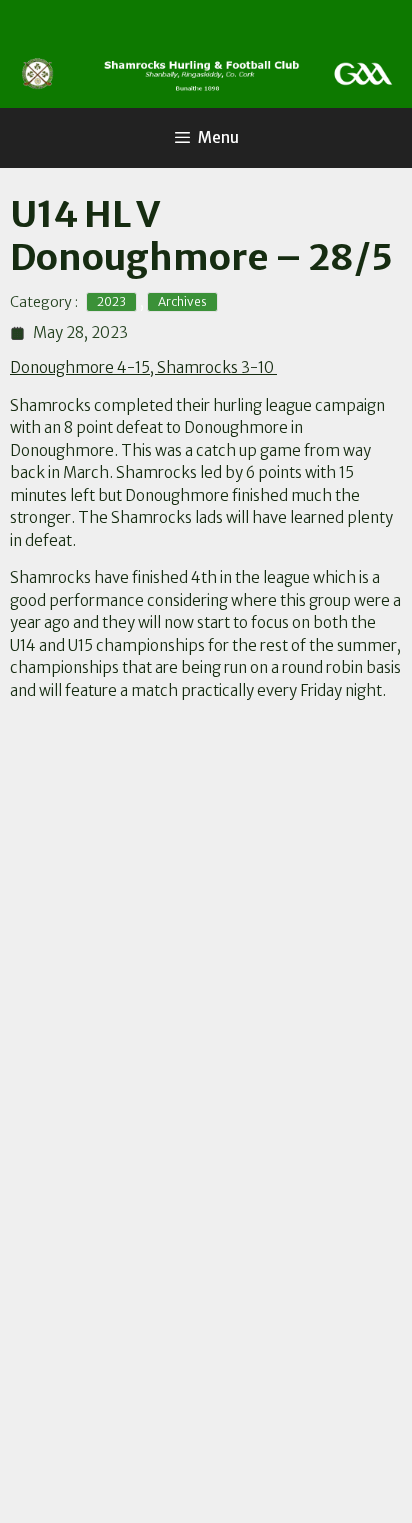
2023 (111, 301)
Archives (182, 301)
